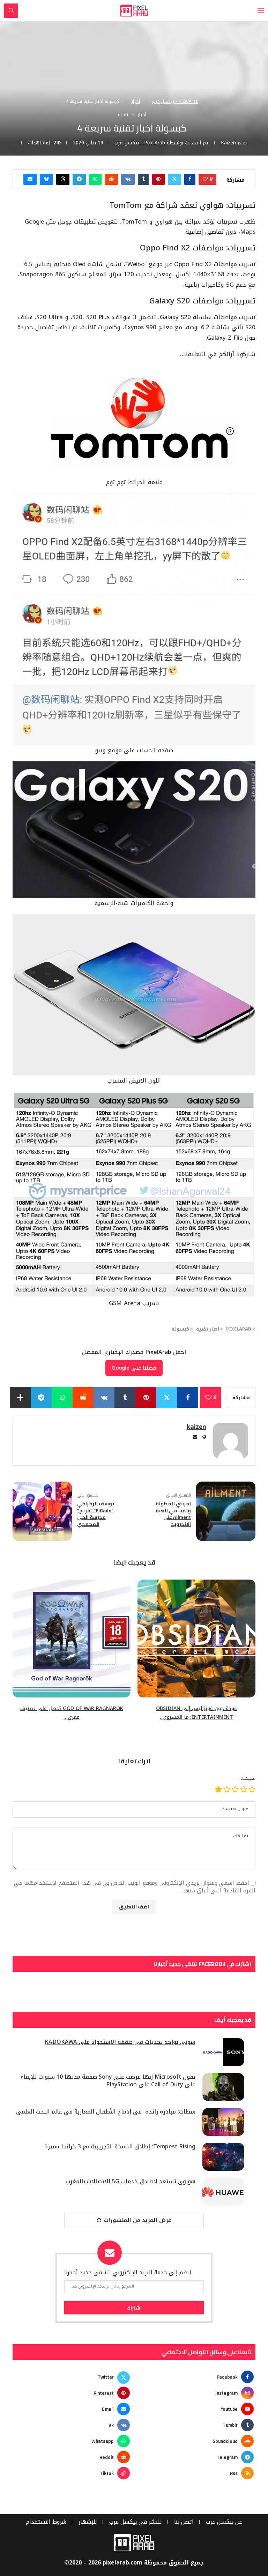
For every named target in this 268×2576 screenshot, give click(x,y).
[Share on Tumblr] (143, 179)
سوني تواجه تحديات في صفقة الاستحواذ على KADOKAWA (120, 2042)
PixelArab (239, 1329)
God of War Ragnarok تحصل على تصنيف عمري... (72, 1713)
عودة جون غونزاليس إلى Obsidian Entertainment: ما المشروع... (196, 1713)
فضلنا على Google (134, 1368)
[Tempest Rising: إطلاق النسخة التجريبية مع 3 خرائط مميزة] (223, 2157)
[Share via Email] (30, 179)
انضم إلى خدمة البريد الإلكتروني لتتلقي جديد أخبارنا (128, 2273)
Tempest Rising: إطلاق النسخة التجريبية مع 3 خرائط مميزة (120, 2147)
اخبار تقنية (208, 1329)
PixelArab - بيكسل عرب (175, 101)
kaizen (228, 143)
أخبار (136, 101)
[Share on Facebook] (190, 179)
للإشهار (88, 2522)
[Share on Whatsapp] (95, 179)
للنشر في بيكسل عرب (136, 2522)
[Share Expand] (20, 1398)
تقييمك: (247, 1779)
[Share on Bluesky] (46, 179)
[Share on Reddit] (111, 179)
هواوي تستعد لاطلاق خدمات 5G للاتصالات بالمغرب (131, 2182)
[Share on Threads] (63, 179)
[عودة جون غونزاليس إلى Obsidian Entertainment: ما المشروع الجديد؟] (196, 1639)
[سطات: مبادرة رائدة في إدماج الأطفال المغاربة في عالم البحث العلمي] (223, 2122)
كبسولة (180, 1329)
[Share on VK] (128, 179)
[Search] (11, 11)
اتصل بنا (184, 2522)
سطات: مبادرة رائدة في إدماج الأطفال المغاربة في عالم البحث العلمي (106, 2112)
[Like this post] (205, 179)
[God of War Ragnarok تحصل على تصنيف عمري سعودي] (72, 1639)
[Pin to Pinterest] (158, 179)
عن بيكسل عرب (224, 2522)
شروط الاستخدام (46, 2522)
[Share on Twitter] (174, 179)
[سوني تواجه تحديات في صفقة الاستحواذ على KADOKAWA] (223, 2052)
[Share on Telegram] (79, 179)
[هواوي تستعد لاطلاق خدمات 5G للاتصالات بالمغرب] (223, 2192)
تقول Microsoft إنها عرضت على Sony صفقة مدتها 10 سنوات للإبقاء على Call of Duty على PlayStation (108, 2081)
